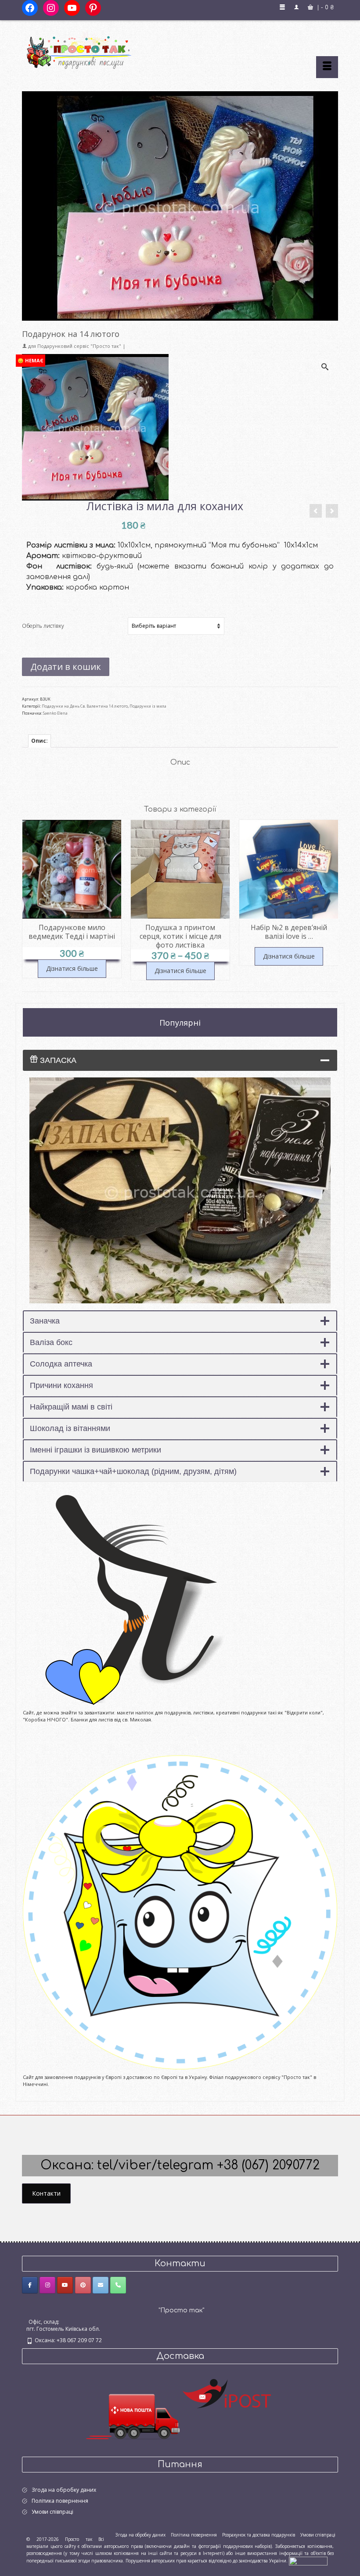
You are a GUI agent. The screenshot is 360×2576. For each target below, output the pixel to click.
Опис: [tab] (40, 741)
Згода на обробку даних (64, 2490)
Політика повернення (60, 2501)
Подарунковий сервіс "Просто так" (79, 346)
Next (330, 900)
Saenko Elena (55, 713)
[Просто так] (180, 49)
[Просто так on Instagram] (47, 2285)
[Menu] (327, 67)
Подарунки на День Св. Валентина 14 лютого (85, 706)
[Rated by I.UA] (308, 2560)
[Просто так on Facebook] (30, 2285)
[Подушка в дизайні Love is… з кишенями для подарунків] (316, 511)
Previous (30, 900)
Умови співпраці (52, 2512)
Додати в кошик (66, 667)
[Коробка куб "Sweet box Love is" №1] (332, 511)
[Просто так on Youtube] (65, 2285)
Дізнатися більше (72, 968)
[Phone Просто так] (118, 2285)
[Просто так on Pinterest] (83, 2285)
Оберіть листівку (43, 626)
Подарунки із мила (148, 706)
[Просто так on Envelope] (101, 2285)
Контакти (46, 2193)
